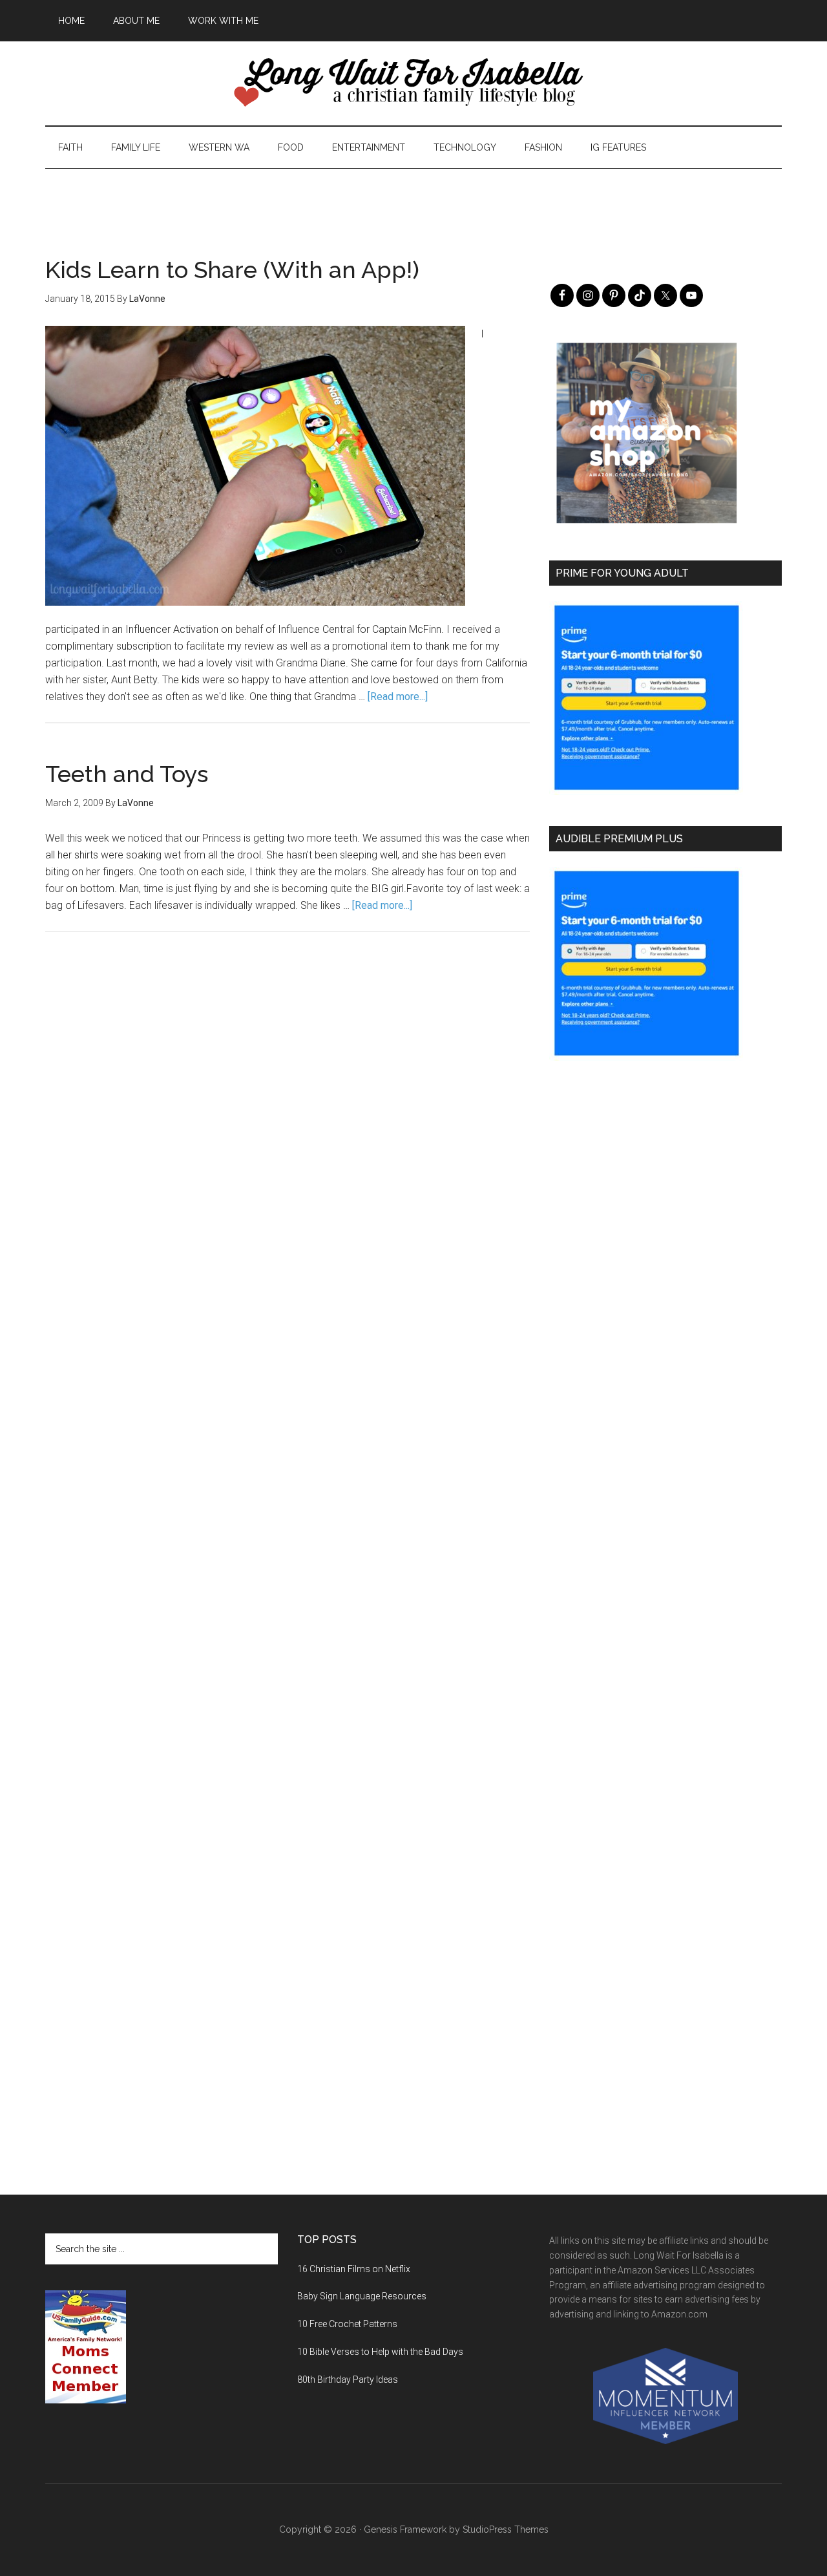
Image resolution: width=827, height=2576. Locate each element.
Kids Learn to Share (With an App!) (232, 270)
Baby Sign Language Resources (362, 2296)
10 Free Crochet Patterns (347, 2324)
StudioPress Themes (506, 2529)
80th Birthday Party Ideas (348, 2379)
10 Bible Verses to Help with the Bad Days (380, 2352)
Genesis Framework (405, 2529)
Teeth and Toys (127, 774)
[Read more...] (398, 697)
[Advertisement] (413, 198)
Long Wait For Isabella (413, 83)
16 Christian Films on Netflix (354, 2269)
